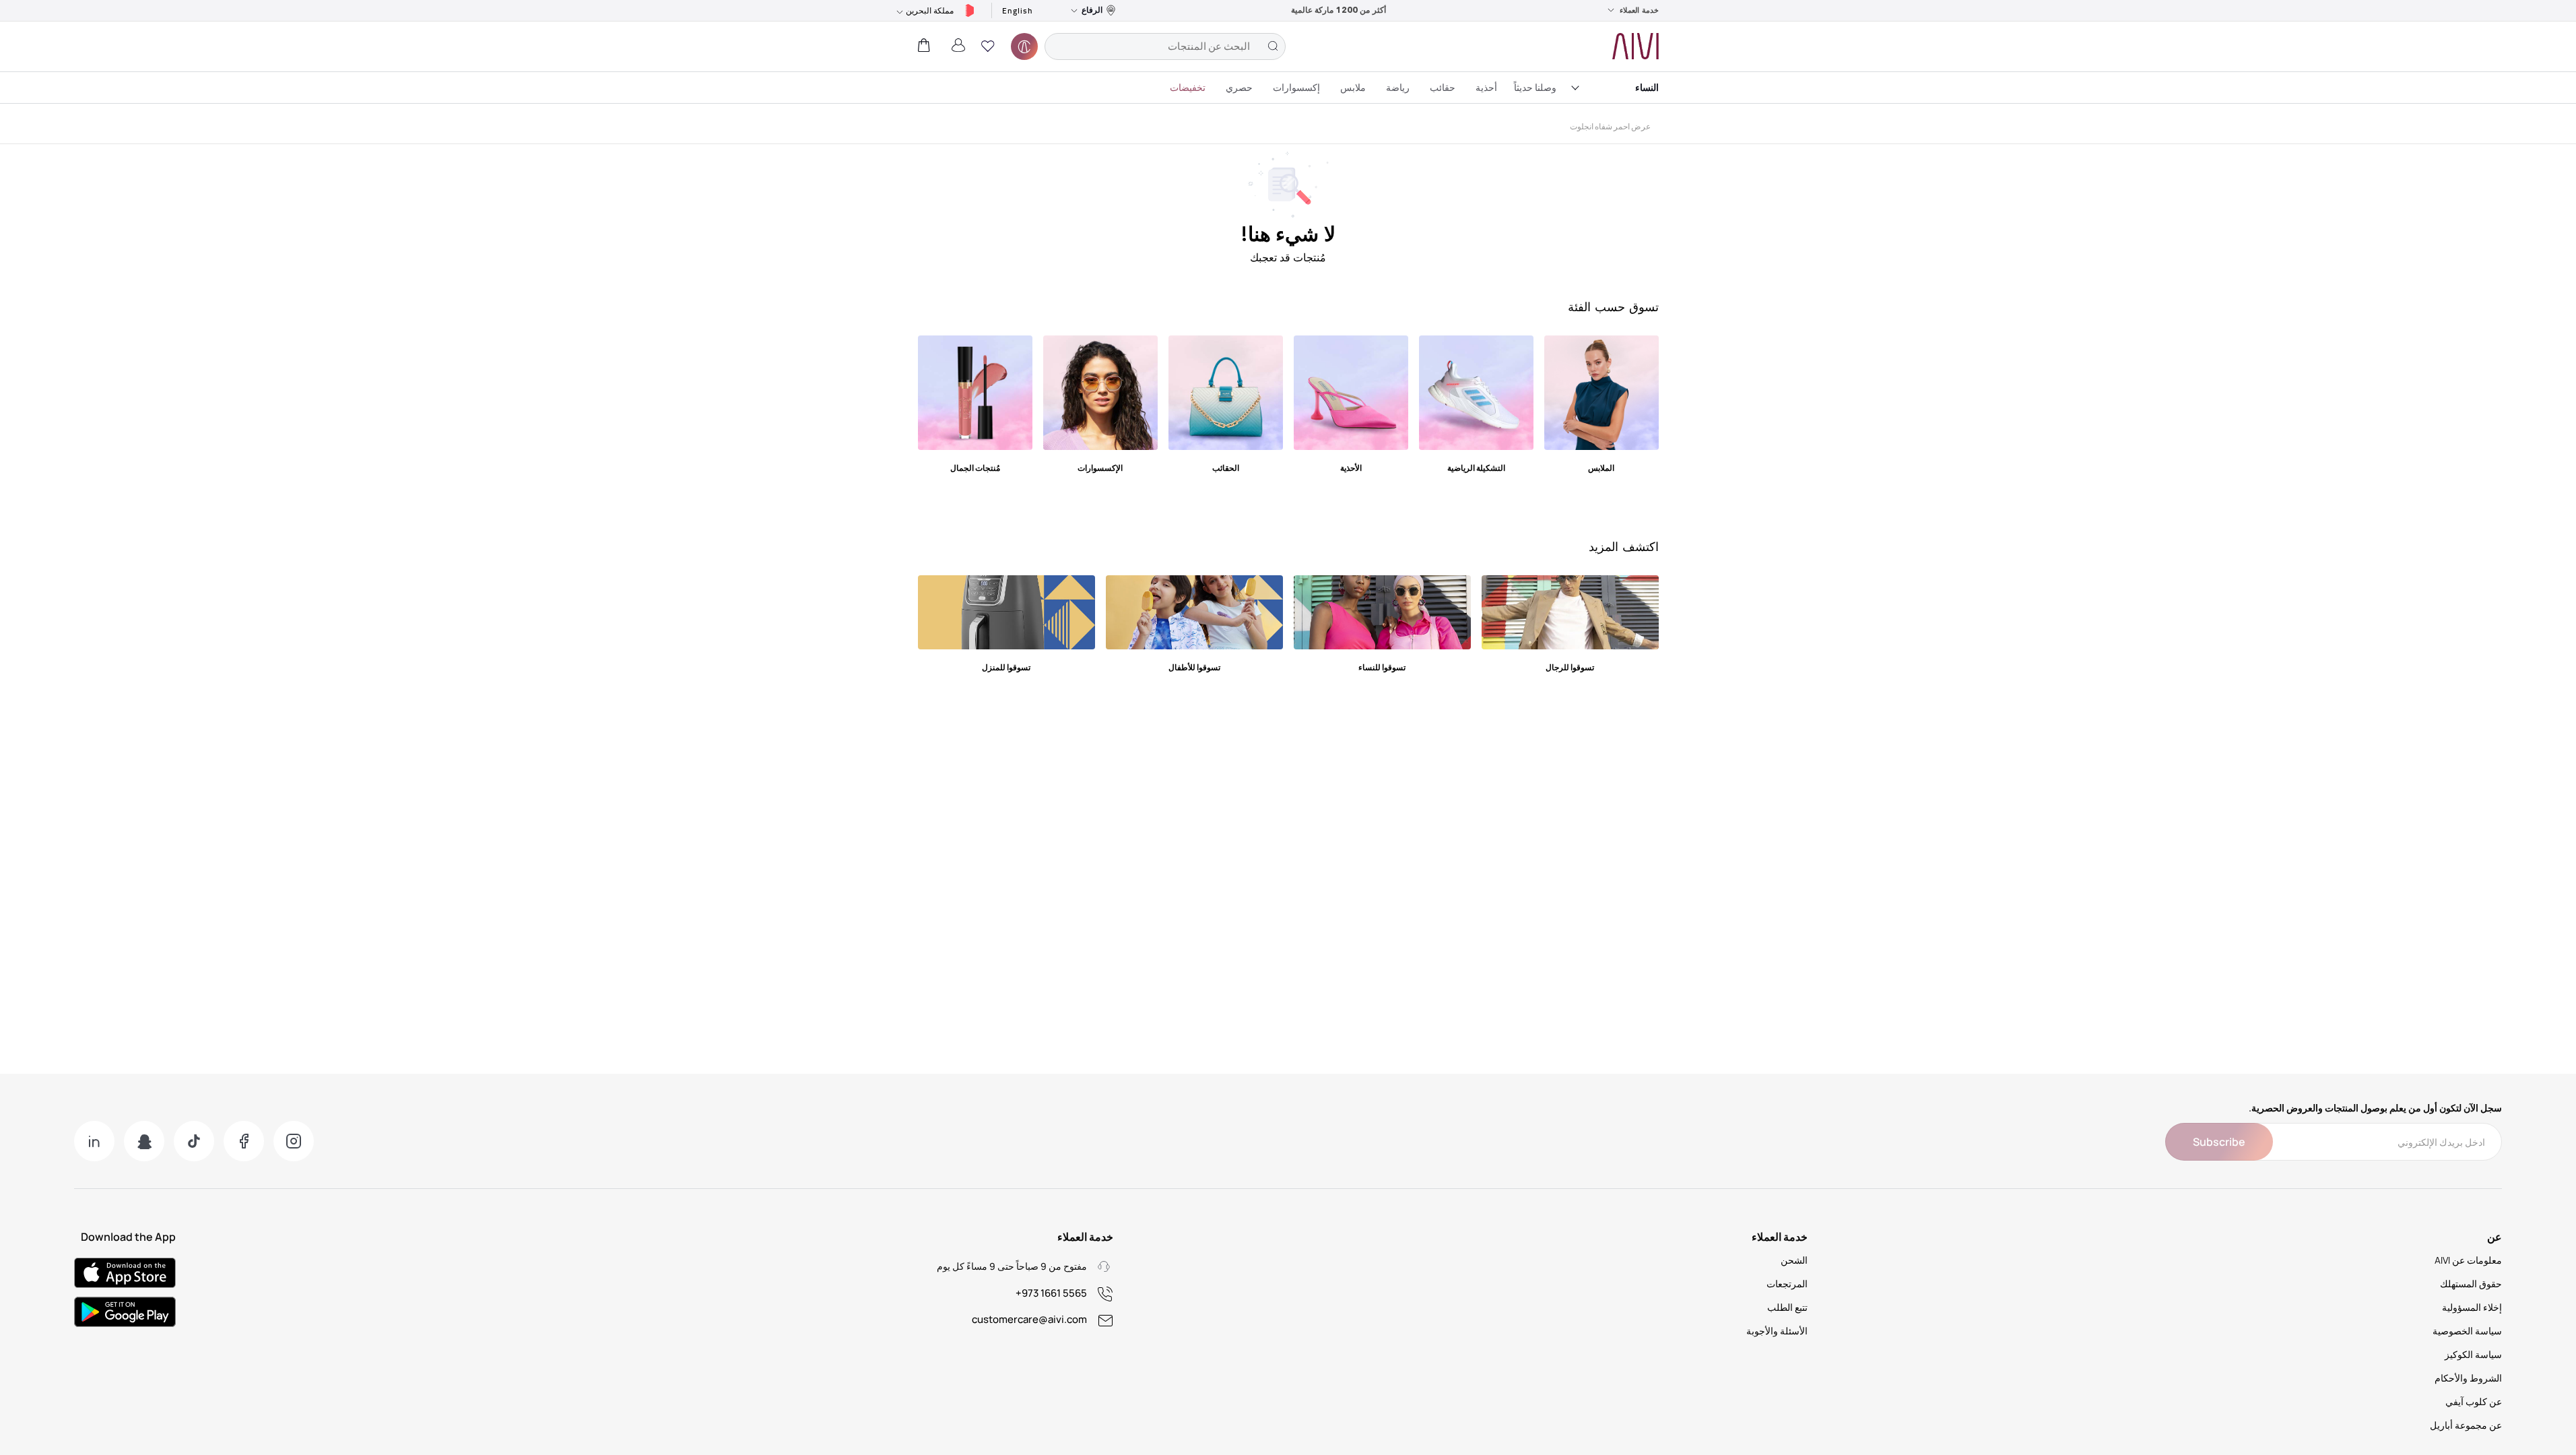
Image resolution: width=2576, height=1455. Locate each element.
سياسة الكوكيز (2473, 1354)
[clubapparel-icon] (1024, 46)
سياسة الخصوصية (2467, 1331)
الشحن (1794, 1260)
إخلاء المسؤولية (2472, 1307)
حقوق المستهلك (2471, 1284)
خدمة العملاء (1639, 10)
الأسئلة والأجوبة (1777, 1331)
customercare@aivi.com (1029, 1319)
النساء (1647, 87)
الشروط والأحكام (2468, 1378)
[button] (988, 46)
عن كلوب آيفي (2474, 1401)
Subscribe (2219, 1142)
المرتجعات (1787, 1284)
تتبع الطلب (1787, 1307)
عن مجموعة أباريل (2466, 1425)
